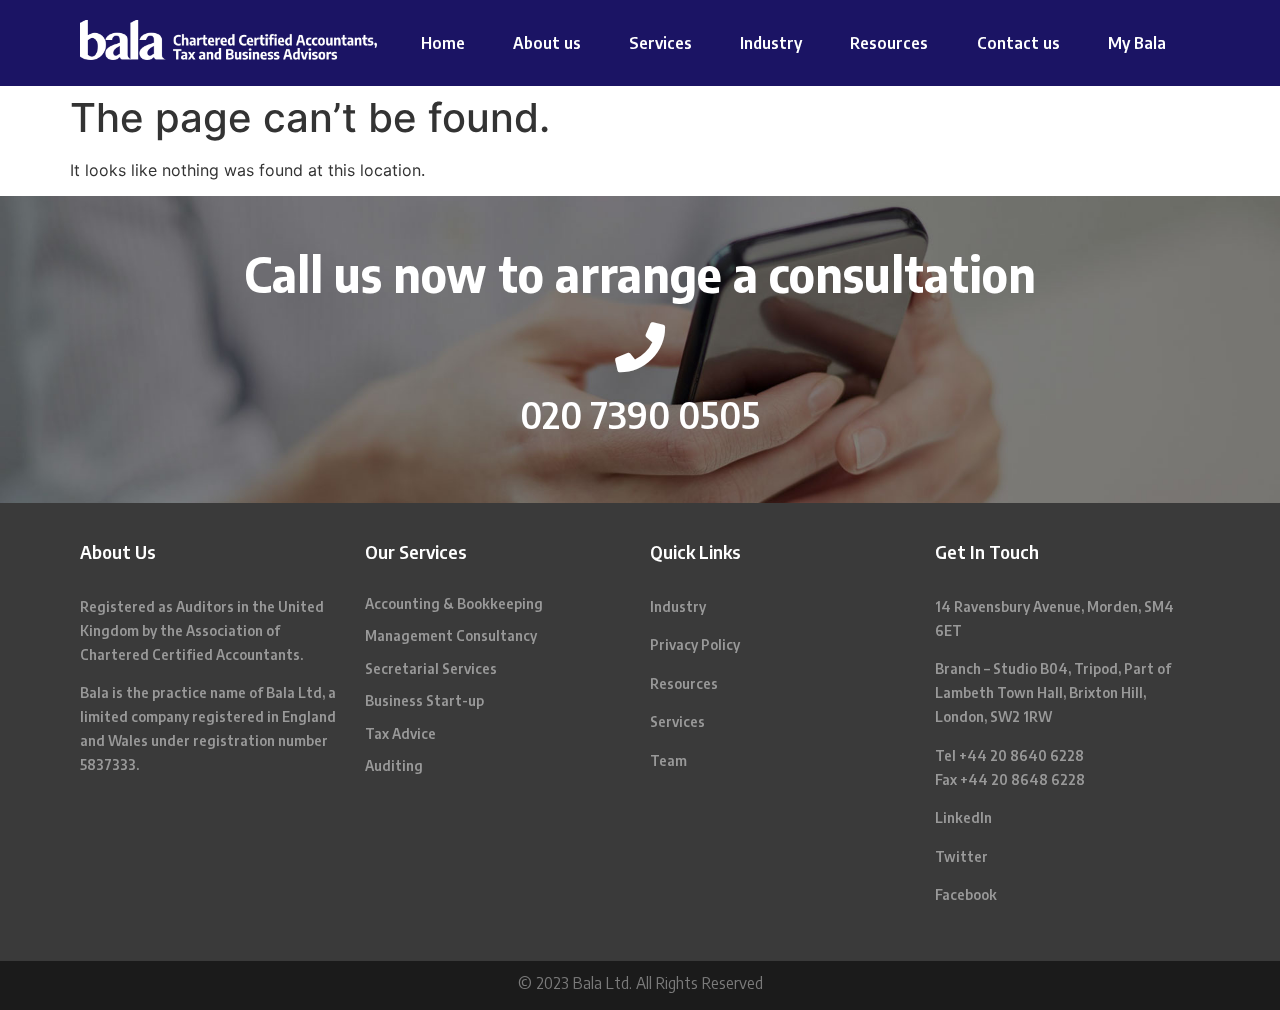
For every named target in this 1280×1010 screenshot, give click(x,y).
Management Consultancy (451, 635)
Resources (889, 43)
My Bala (1137, 43)
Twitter (961, 856)
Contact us (1018, 43)
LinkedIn (963, 817)
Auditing (394, 765)
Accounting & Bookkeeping (454, 603)
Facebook (966, 894)
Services (660, 43)
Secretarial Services (431, 668)
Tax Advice (400, 733)
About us (547, 43)
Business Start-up (424, 700)
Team (668, 760)
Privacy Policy (695, 644)
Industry (771, 43)
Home (443, 43)
